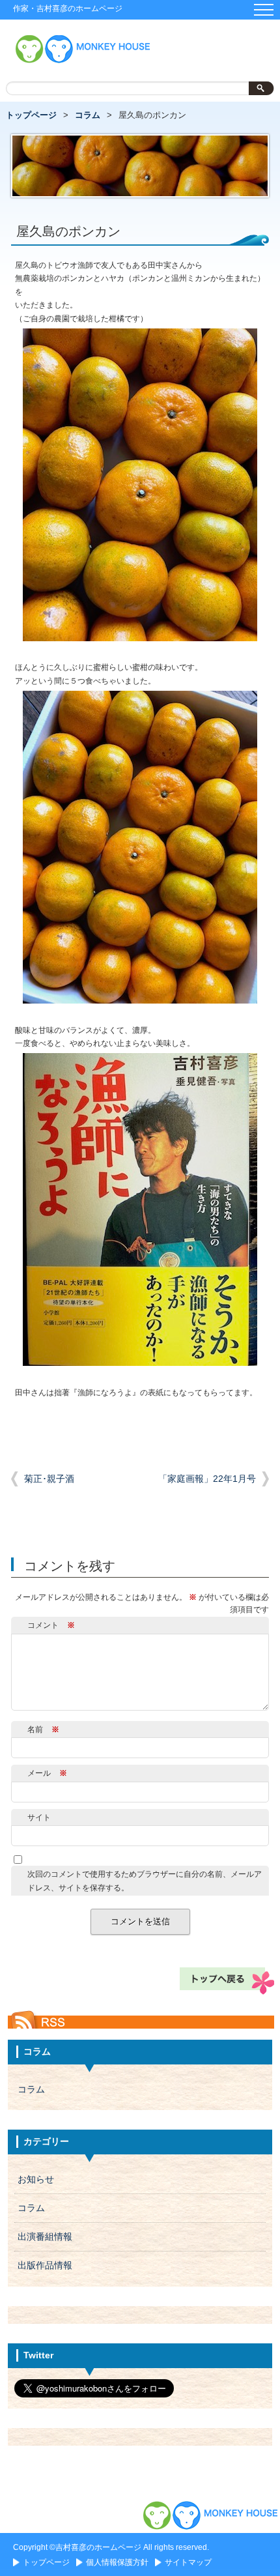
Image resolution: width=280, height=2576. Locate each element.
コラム (88, 115)
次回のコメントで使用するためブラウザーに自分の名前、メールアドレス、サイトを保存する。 (145, 1881)
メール (47, 1773)
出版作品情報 (45, 2265)
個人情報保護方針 (117, 2562)
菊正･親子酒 (49, 1479)
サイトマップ (188, 2562)
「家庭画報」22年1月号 (207, 1479)
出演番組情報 (45, 2237)
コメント (51, 1625)
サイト (39, 1817)
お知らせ (36, 2179)
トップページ (31, 115)
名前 (43, 1729)
